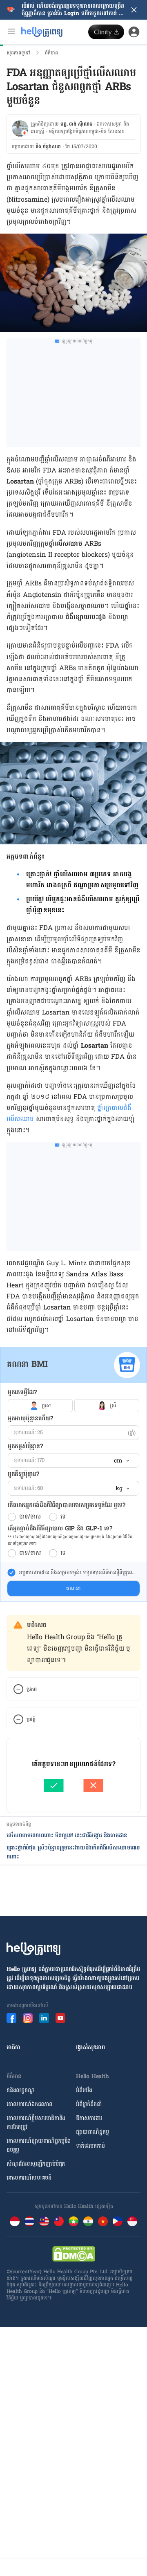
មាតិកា (13, 2047)
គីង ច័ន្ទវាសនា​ (48, 146)
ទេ (63, 1517)
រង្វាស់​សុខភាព (90, 2047)
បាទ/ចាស (30, 1517)
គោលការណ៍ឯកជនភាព (29, 2104)
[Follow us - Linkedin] (44, 2018)
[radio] (12, 1517)
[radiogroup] (73, 1406)
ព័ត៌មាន (51, 53)
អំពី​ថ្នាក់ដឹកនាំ (89, 2104)
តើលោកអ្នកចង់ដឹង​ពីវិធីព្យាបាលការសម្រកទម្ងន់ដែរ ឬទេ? (66, 1505)
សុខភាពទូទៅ (18, 53)
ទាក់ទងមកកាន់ (90, 2146)
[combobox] (121, 1461)
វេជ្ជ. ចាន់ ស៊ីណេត (76, 124)
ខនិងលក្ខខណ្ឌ (21, 2090)
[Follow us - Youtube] (60, 2018)
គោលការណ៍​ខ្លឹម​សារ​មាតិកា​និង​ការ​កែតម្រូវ (36, 2123)
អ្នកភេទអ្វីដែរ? (22, 1392)
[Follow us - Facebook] (11, 2018)
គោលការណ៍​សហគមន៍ (29, 2178)
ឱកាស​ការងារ (89, 2118)
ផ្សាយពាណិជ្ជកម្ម (92, 2132)
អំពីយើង (84, 2090)
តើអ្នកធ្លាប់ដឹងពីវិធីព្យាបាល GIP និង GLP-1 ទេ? (60, 1529)
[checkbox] (11, 1573)
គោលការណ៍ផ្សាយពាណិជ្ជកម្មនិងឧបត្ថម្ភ (39, 2145)
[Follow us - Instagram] (28, 2018)
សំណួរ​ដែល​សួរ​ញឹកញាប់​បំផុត (36, 2164)
